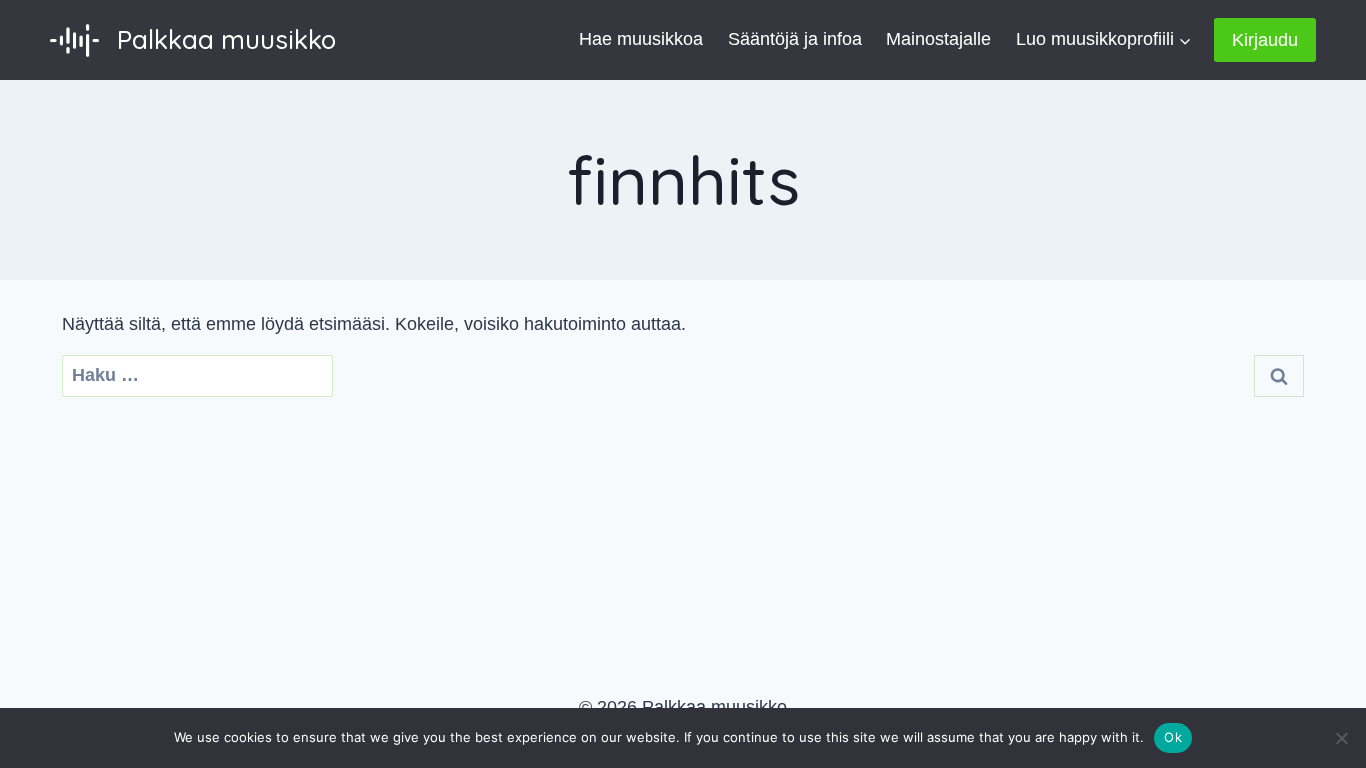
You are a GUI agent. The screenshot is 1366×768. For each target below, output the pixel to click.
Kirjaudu (1265, 40)
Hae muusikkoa (641, 39)
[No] (1341, 738)
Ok (1173, 737)
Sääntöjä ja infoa (795, 39)
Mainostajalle (938, 39)
